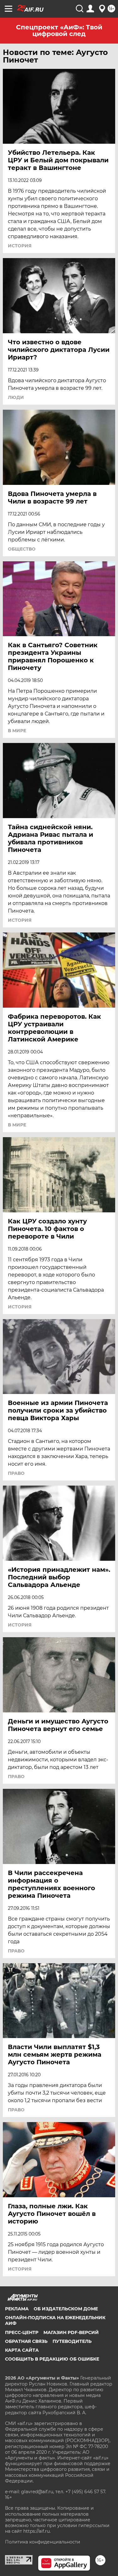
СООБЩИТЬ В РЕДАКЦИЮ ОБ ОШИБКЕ (52, 2359)
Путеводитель (72, 2341)
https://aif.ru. (37, 2531)
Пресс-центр (22, 2332)
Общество (22, 549)
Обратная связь (26, 2341)
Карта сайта (22, 2350)
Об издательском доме (66, 2309)
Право (16, 1473)
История (20, 246)
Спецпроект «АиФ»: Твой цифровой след (59, 30)
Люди (16, 397)
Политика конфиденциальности (43, 2542)
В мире (17, 731)
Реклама (17, 2309)
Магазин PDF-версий (71, 2332)
